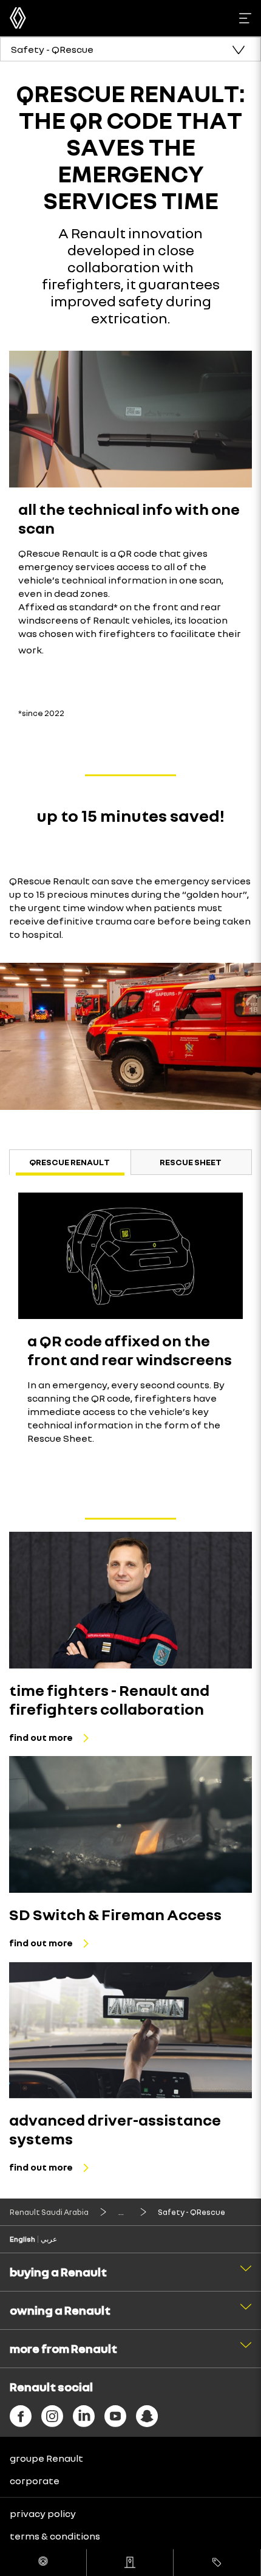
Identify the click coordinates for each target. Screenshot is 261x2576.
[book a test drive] (43, 2563)
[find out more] (130, 1600)
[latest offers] (217, 2563)
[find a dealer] (130, 2563)
